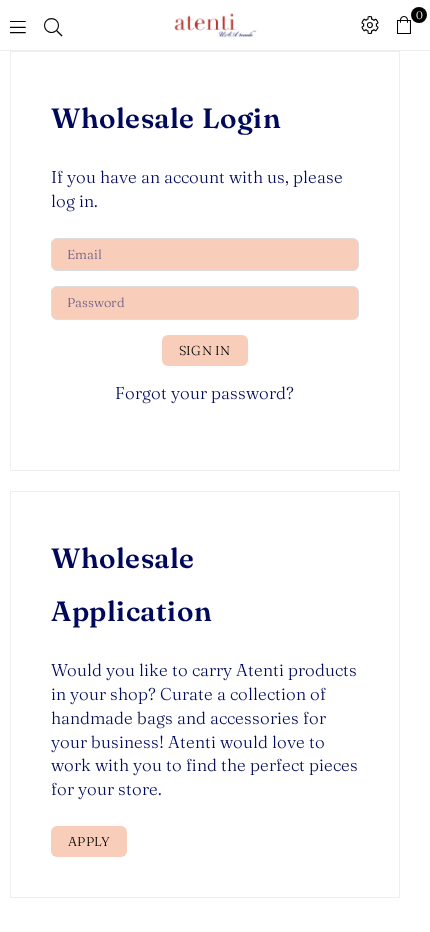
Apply (89, 841)
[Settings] (370, 25)
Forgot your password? (204, 392)
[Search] (53, 25)
